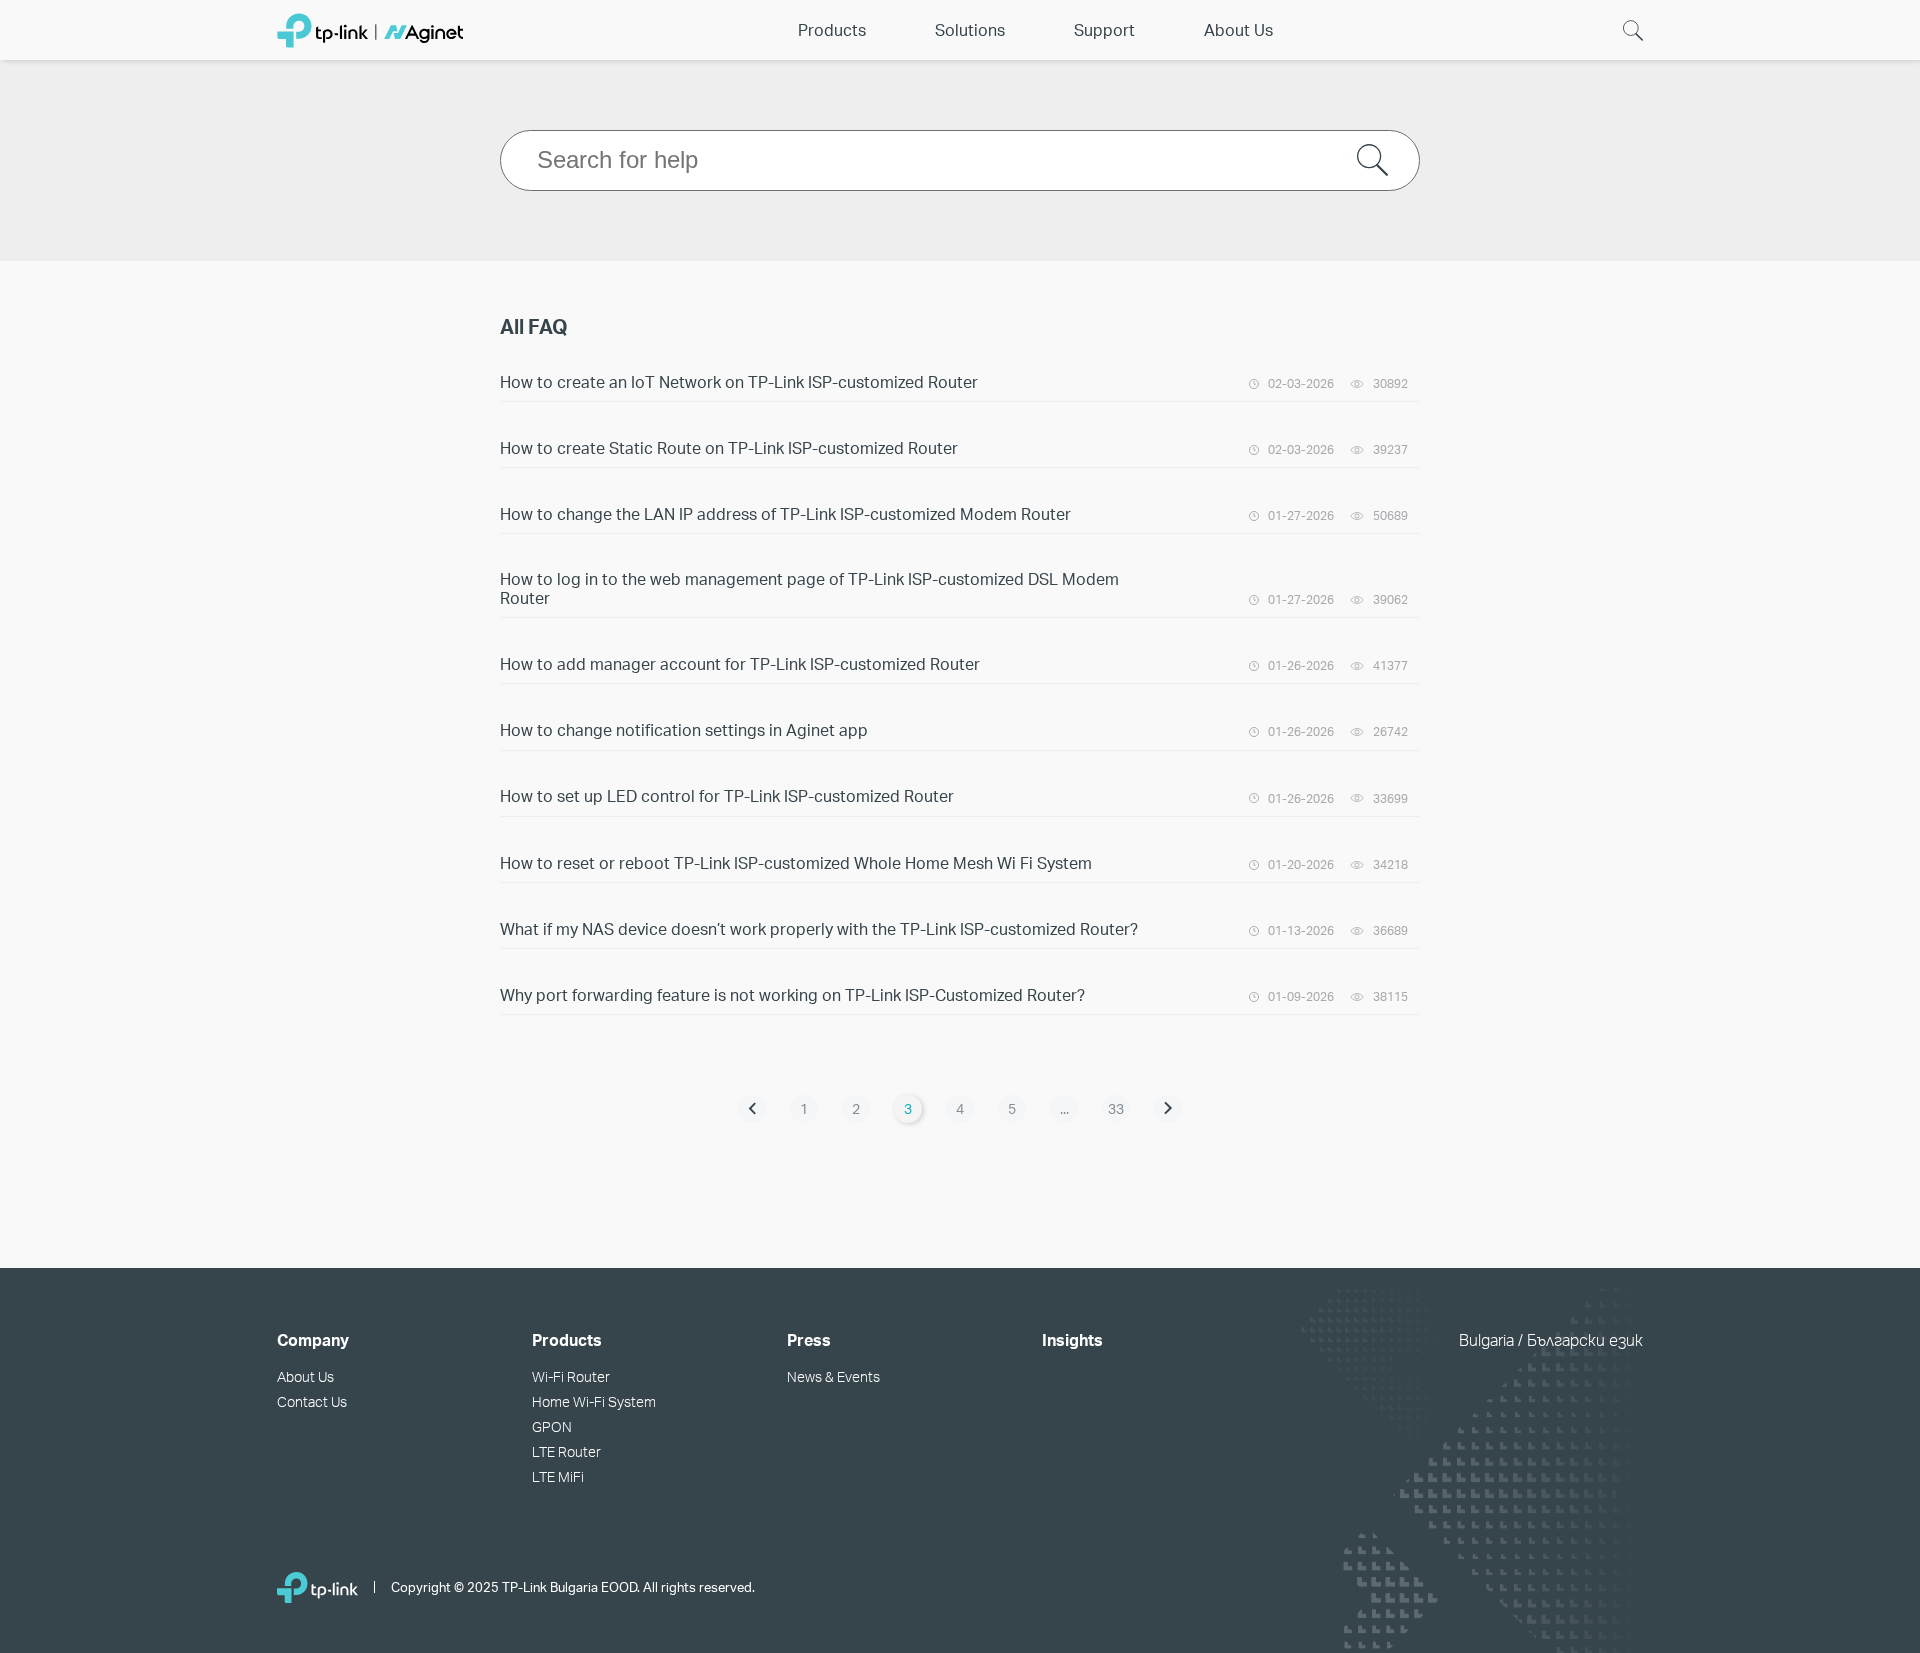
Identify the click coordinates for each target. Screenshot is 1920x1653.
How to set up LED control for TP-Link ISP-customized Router (727, 795)
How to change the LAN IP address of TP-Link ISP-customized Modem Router (785, 513)
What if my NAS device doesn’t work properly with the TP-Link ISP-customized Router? (819, 928)
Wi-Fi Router (571, 1376)
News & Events (833, 1376)
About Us (305, 1376)
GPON (552, 1426)
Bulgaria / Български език (1551, 1339)
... (1064, 1108)
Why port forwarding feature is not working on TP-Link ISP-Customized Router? (792, 994)
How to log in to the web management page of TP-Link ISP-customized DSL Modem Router (809, 588)
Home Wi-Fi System (594, 1401)
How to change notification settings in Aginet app (684, 729)
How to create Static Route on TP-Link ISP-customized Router (729, 447)
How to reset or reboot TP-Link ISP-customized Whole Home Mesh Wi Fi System (796, 862)
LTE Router (566, 1451)
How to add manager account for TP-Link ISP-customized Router (740, 663)
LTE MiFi (558, 1476)
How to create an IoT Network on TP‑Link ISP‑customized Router (739, 381)
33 (1116, 1108)
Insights (1072, 1339)
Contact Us (312, 1401)
